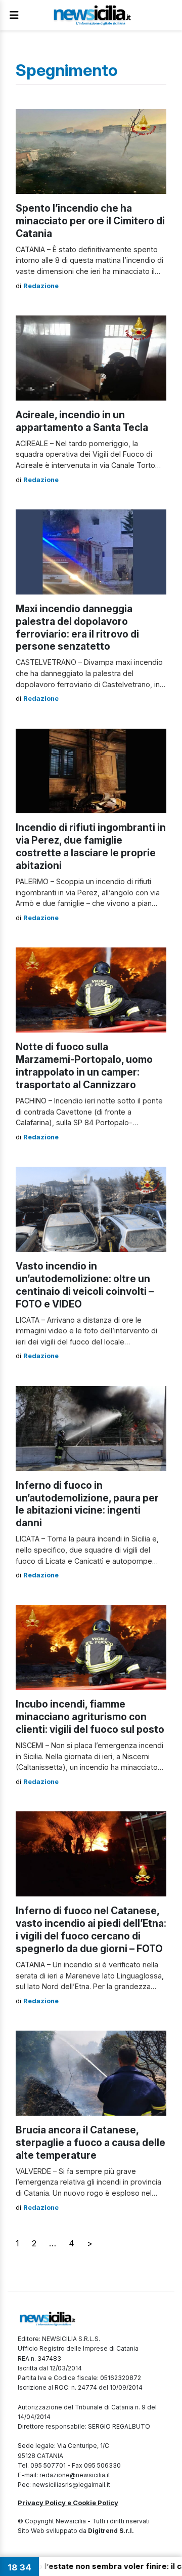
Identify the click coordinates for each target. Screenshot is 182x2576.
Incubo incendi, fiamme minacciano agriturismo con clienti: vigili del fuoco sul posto (90, 1717)
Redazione (41, 286)
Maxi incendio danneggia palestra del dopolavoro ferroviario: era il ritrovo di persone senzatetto (77, 628)
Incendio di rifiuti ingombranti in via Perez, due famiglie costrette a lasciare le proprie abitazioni (91, 846)
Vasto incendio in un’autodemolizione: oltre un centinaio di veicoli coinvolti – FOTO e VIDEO (85, 1285)
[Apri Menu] (14, 15)
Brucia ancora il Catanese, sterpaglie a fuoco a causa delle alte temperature (90, 2143)
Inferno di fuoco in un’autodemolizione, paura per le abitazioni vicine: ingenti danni (87, 1504)
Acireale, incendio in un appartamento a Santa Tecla (82, 421)
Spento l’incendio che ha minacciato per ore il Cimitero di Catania (90, 221)
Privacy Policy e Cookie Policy (68, 2503)
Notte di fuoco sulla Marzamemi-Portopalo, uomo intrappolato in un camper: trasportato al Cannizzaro (84, 1066)
